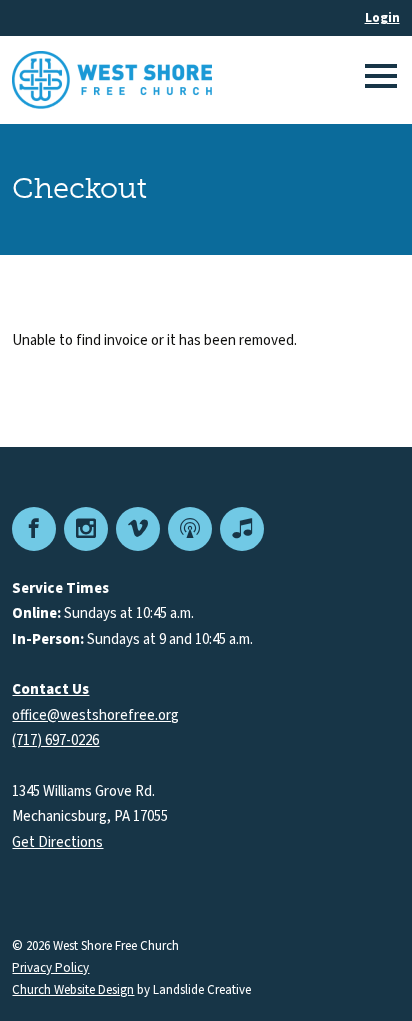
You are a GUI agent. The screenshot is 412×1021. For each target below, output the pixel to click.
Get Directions (57, 842)
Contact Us (50, 689)
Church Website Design (73, 990)
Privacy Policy (50, 968)
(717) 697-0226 (55, 740)
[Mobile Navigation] (378, 80)
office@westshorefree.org (95, 715)
